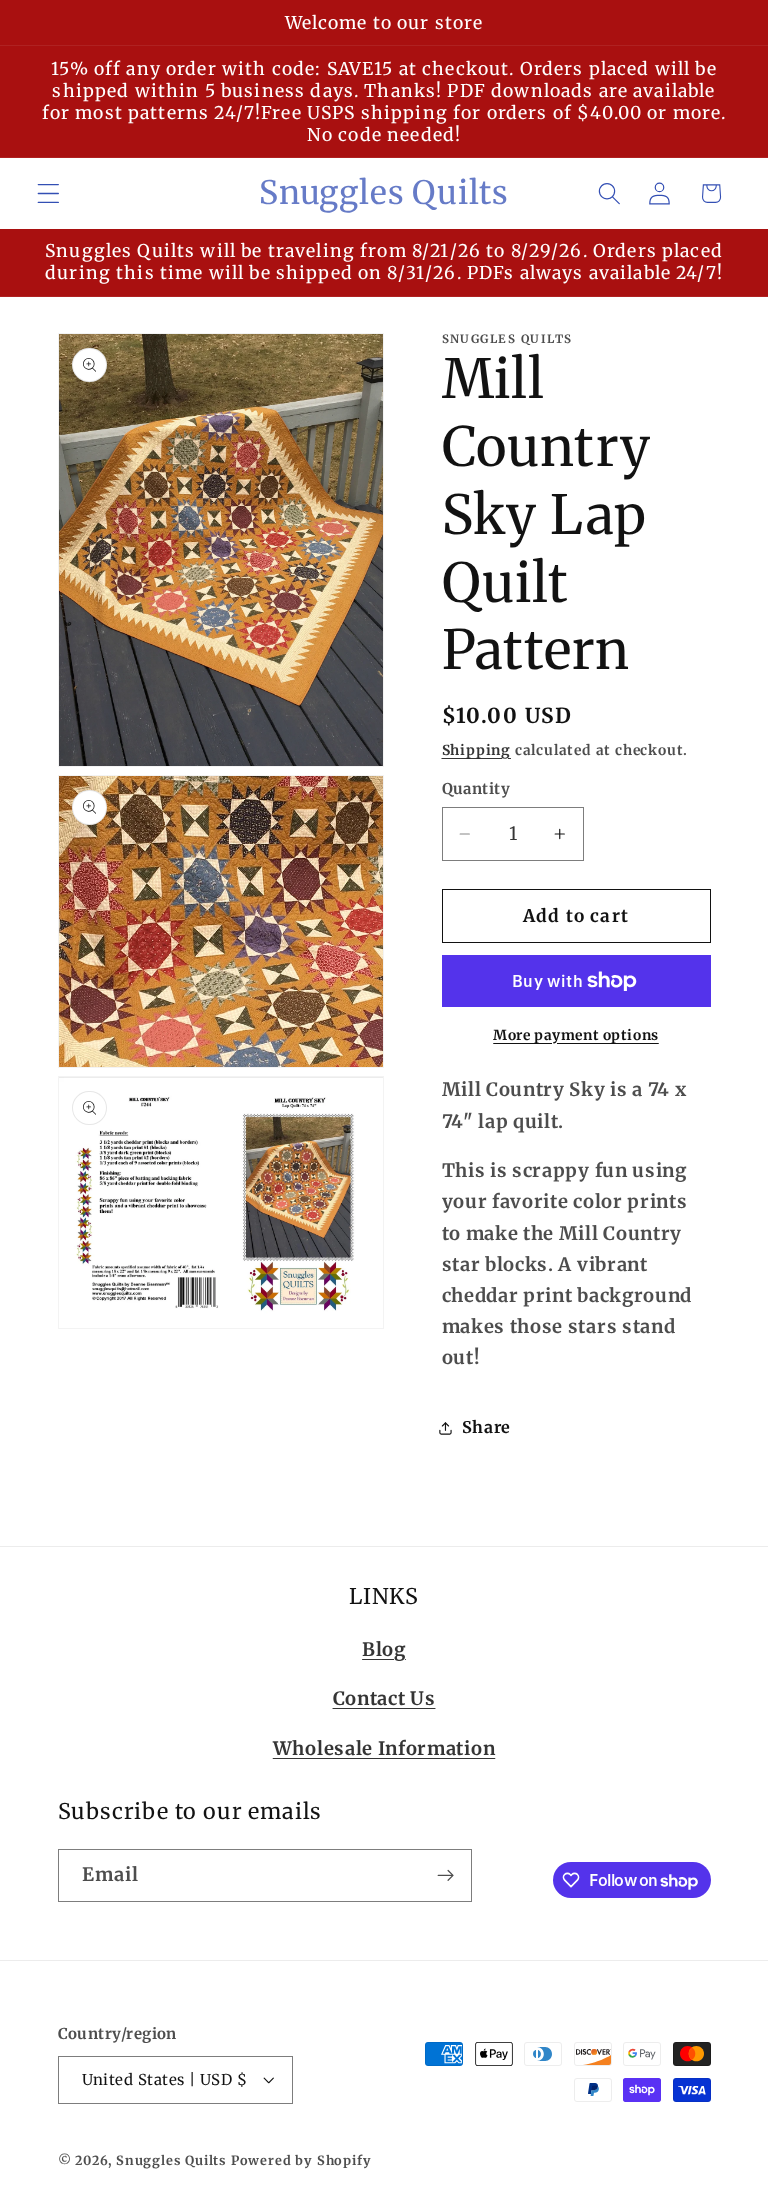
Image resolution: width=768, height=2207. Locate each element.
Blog (384, 1649)
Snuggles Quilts (171, 2160)
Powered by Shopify (301, 2160)
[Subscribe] (445, 1876)
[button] (48, 193)
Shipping (476, 750)
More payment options (576, 1035)
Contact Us (384, 1698)
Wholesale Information (384, 1748)
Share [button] (486, 1427)
